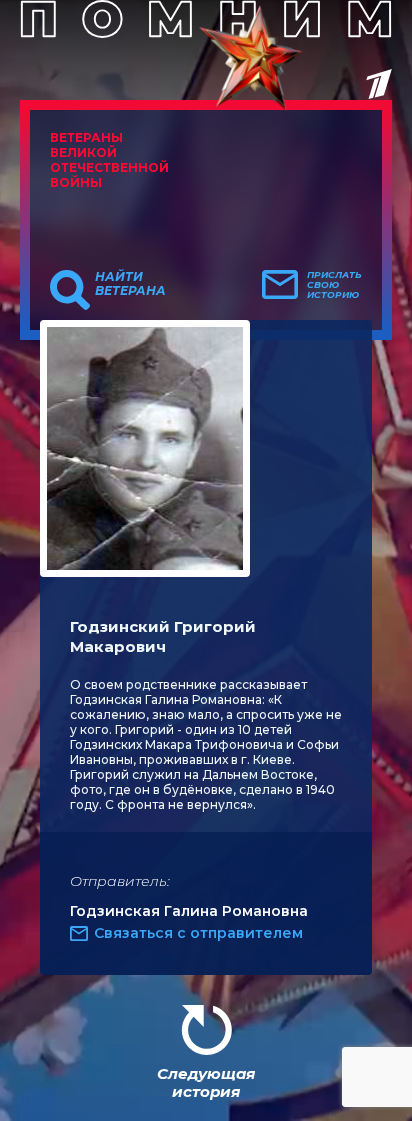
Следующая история (206, 1082)
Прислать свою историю (334, 285)
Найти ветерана (130, 284)
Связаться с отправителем (198, 933)
